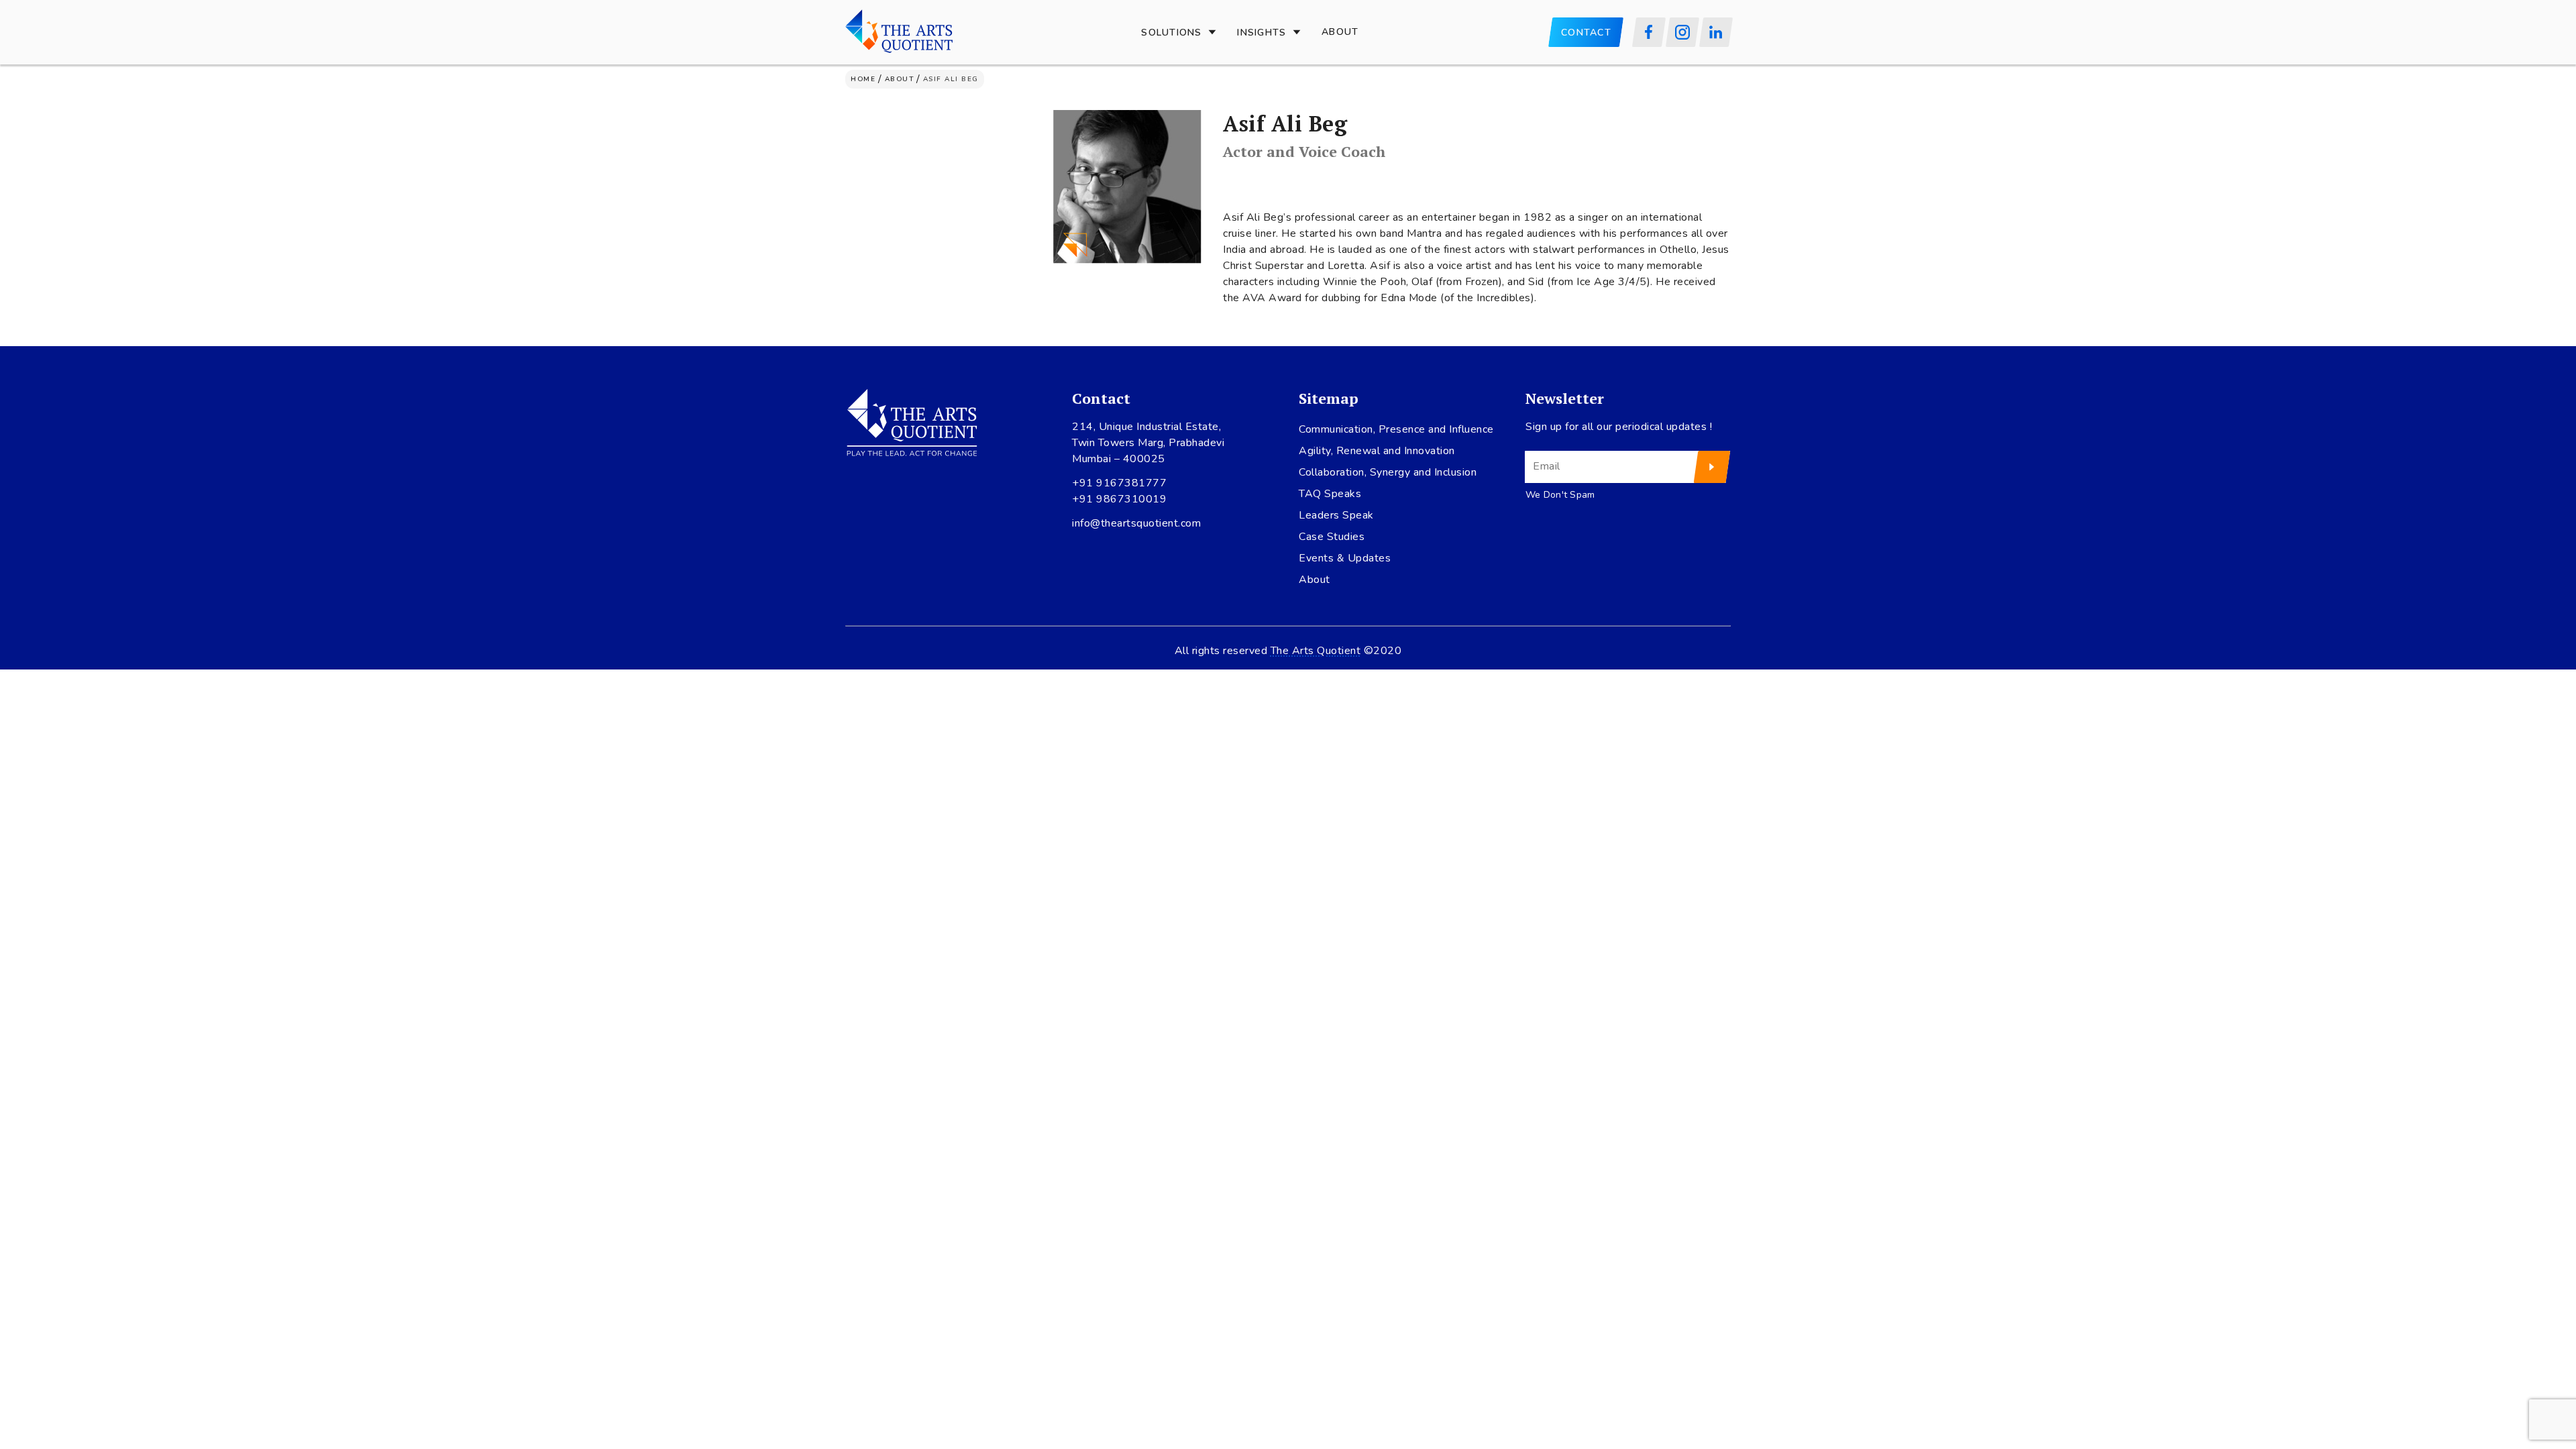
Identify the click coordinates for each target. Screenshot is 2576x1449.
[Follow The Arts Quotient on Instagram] (1682, 32)
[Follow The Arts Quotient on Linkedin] (1716, 32)
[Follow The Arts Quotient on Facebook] (1649, 32)
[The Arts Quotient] (899, 32)
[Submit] (1712, 467)
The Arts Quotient (1316, 651)
